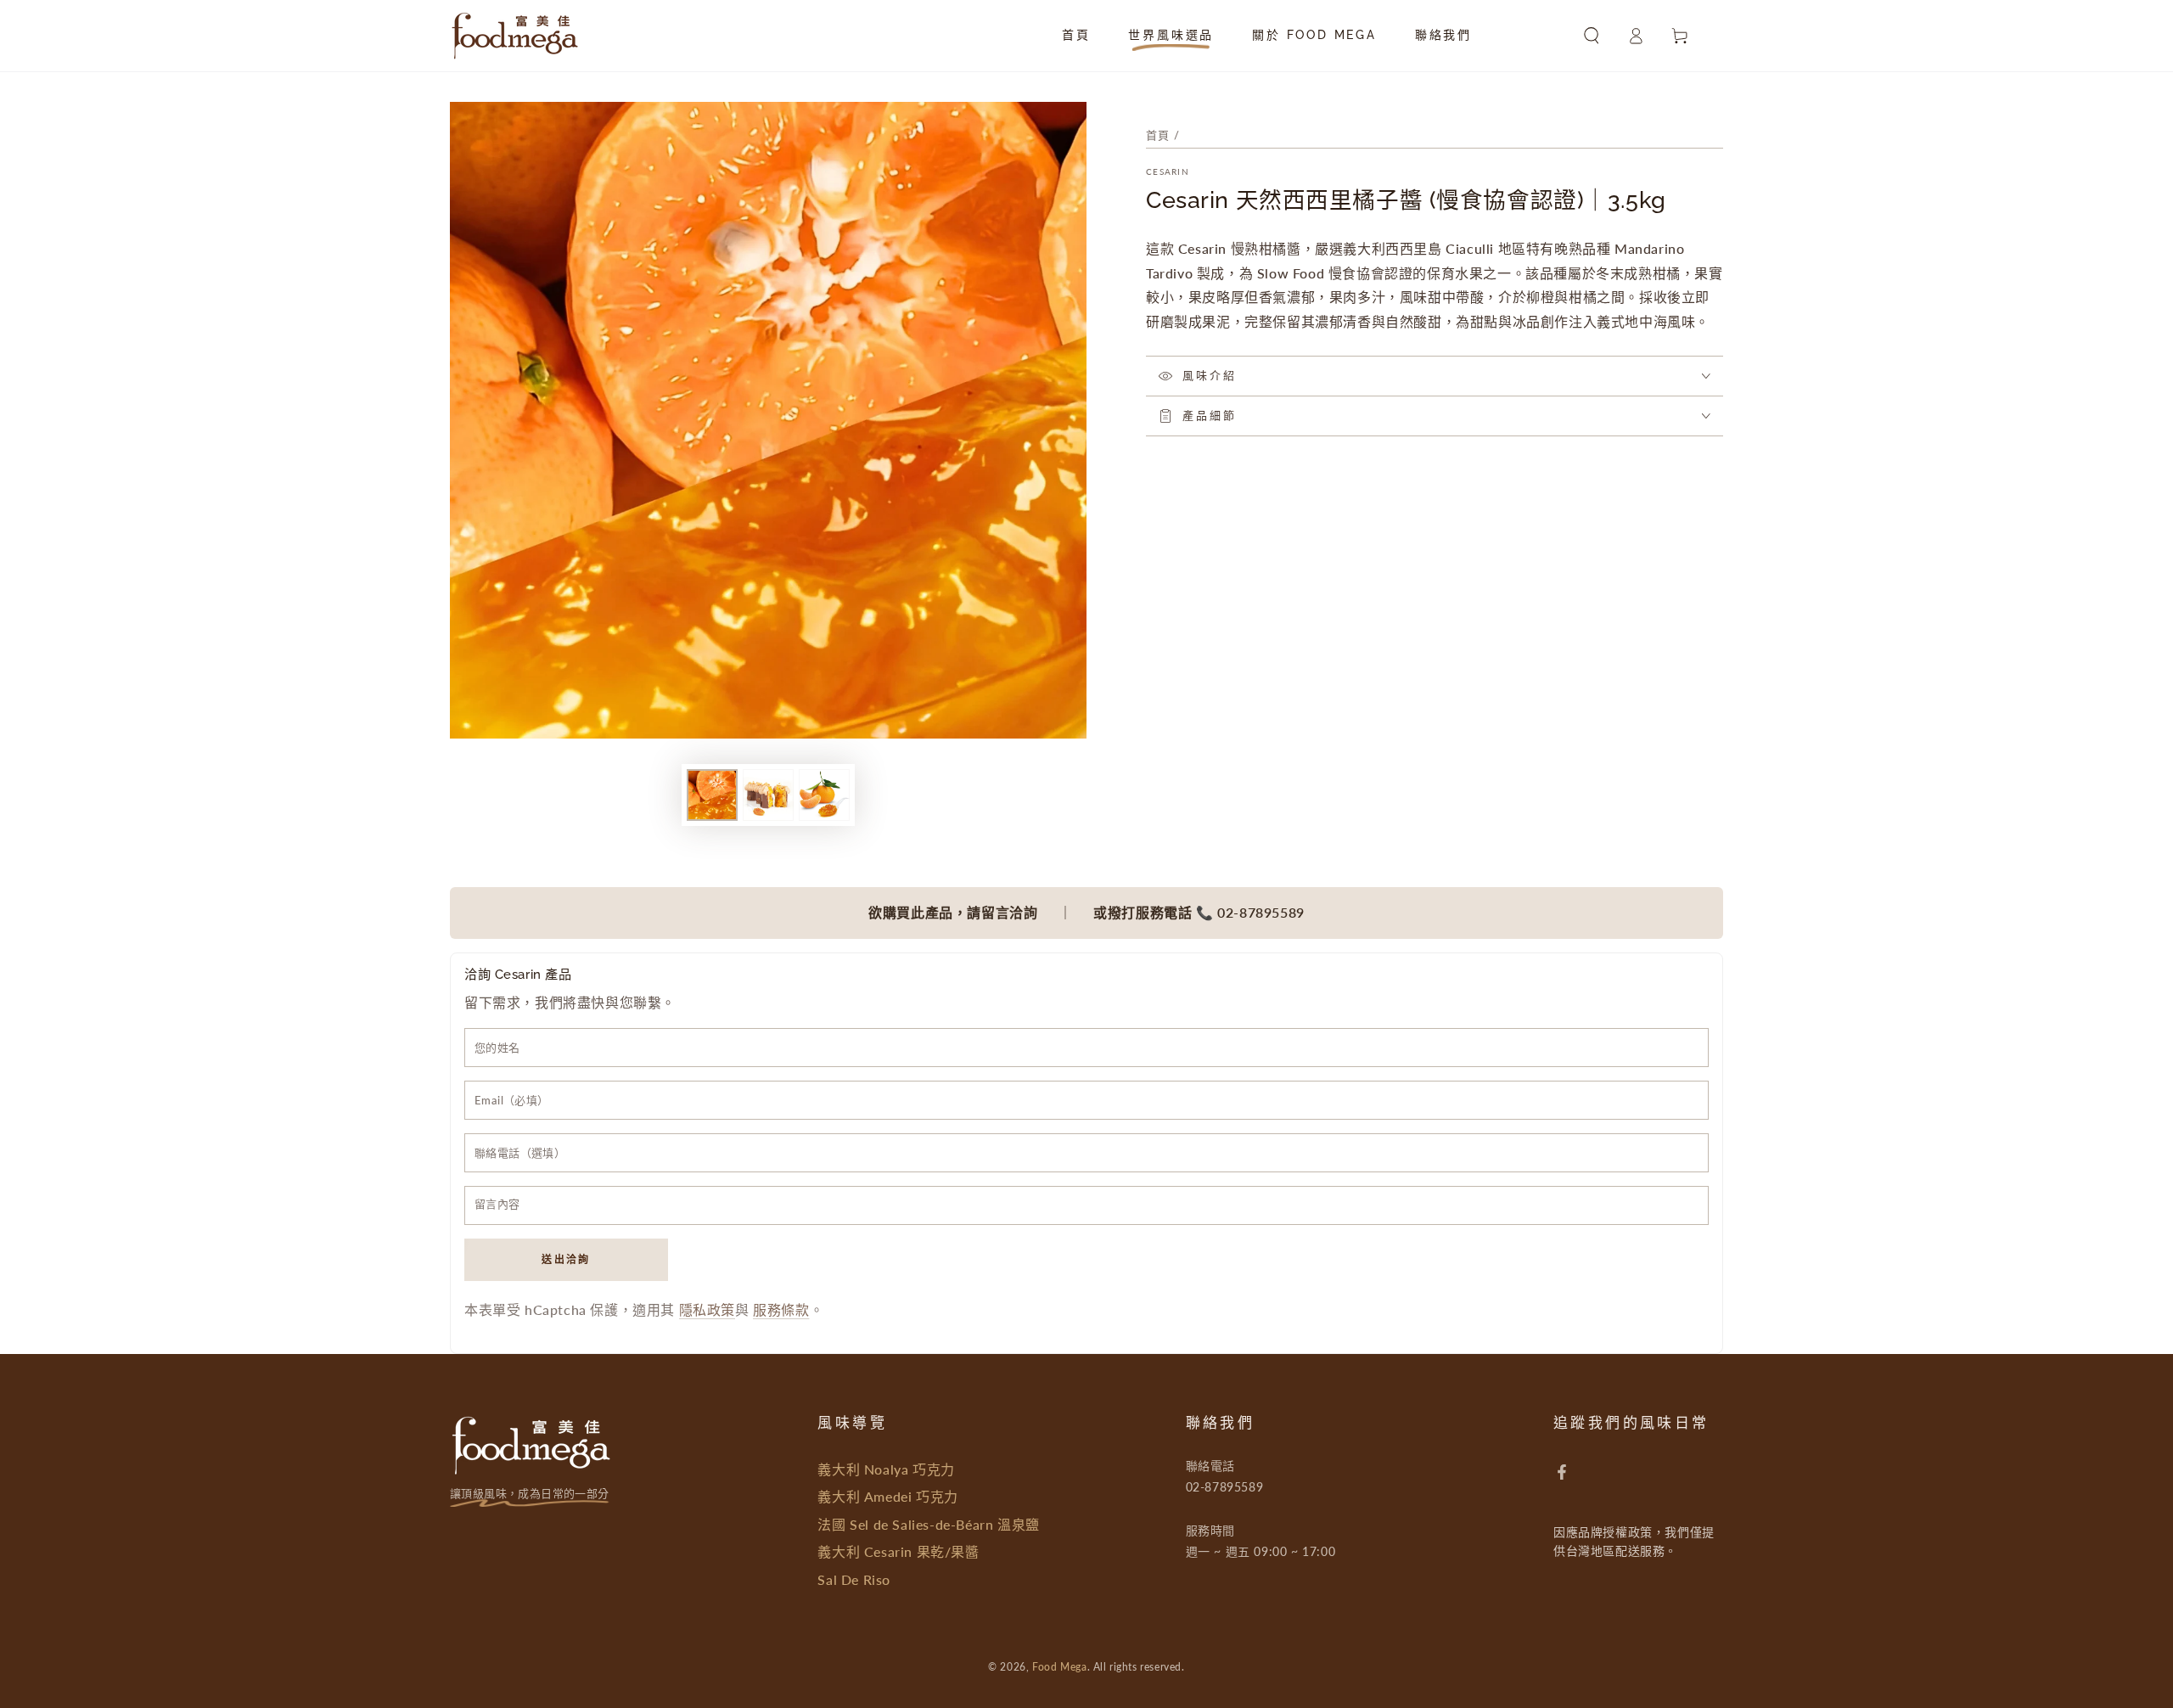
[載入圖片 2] (768, 795)
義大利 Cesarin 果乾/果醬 (898, 1551)
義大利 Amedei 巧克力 (887, 1496)
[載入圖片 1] (712, 795)
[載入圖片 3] (824, 795)
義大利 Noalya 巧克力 (886, 1469)
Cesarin (1168, 171)
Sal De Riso (854, 1579)
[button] (1592, 36)
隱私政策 (707, 1309)
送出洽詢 (566, 1259)
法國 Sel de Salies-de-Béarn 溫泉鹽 (928, 1524)
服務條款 (781, 1309)
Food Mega (1059, 1667)
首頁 (1158, 135)
